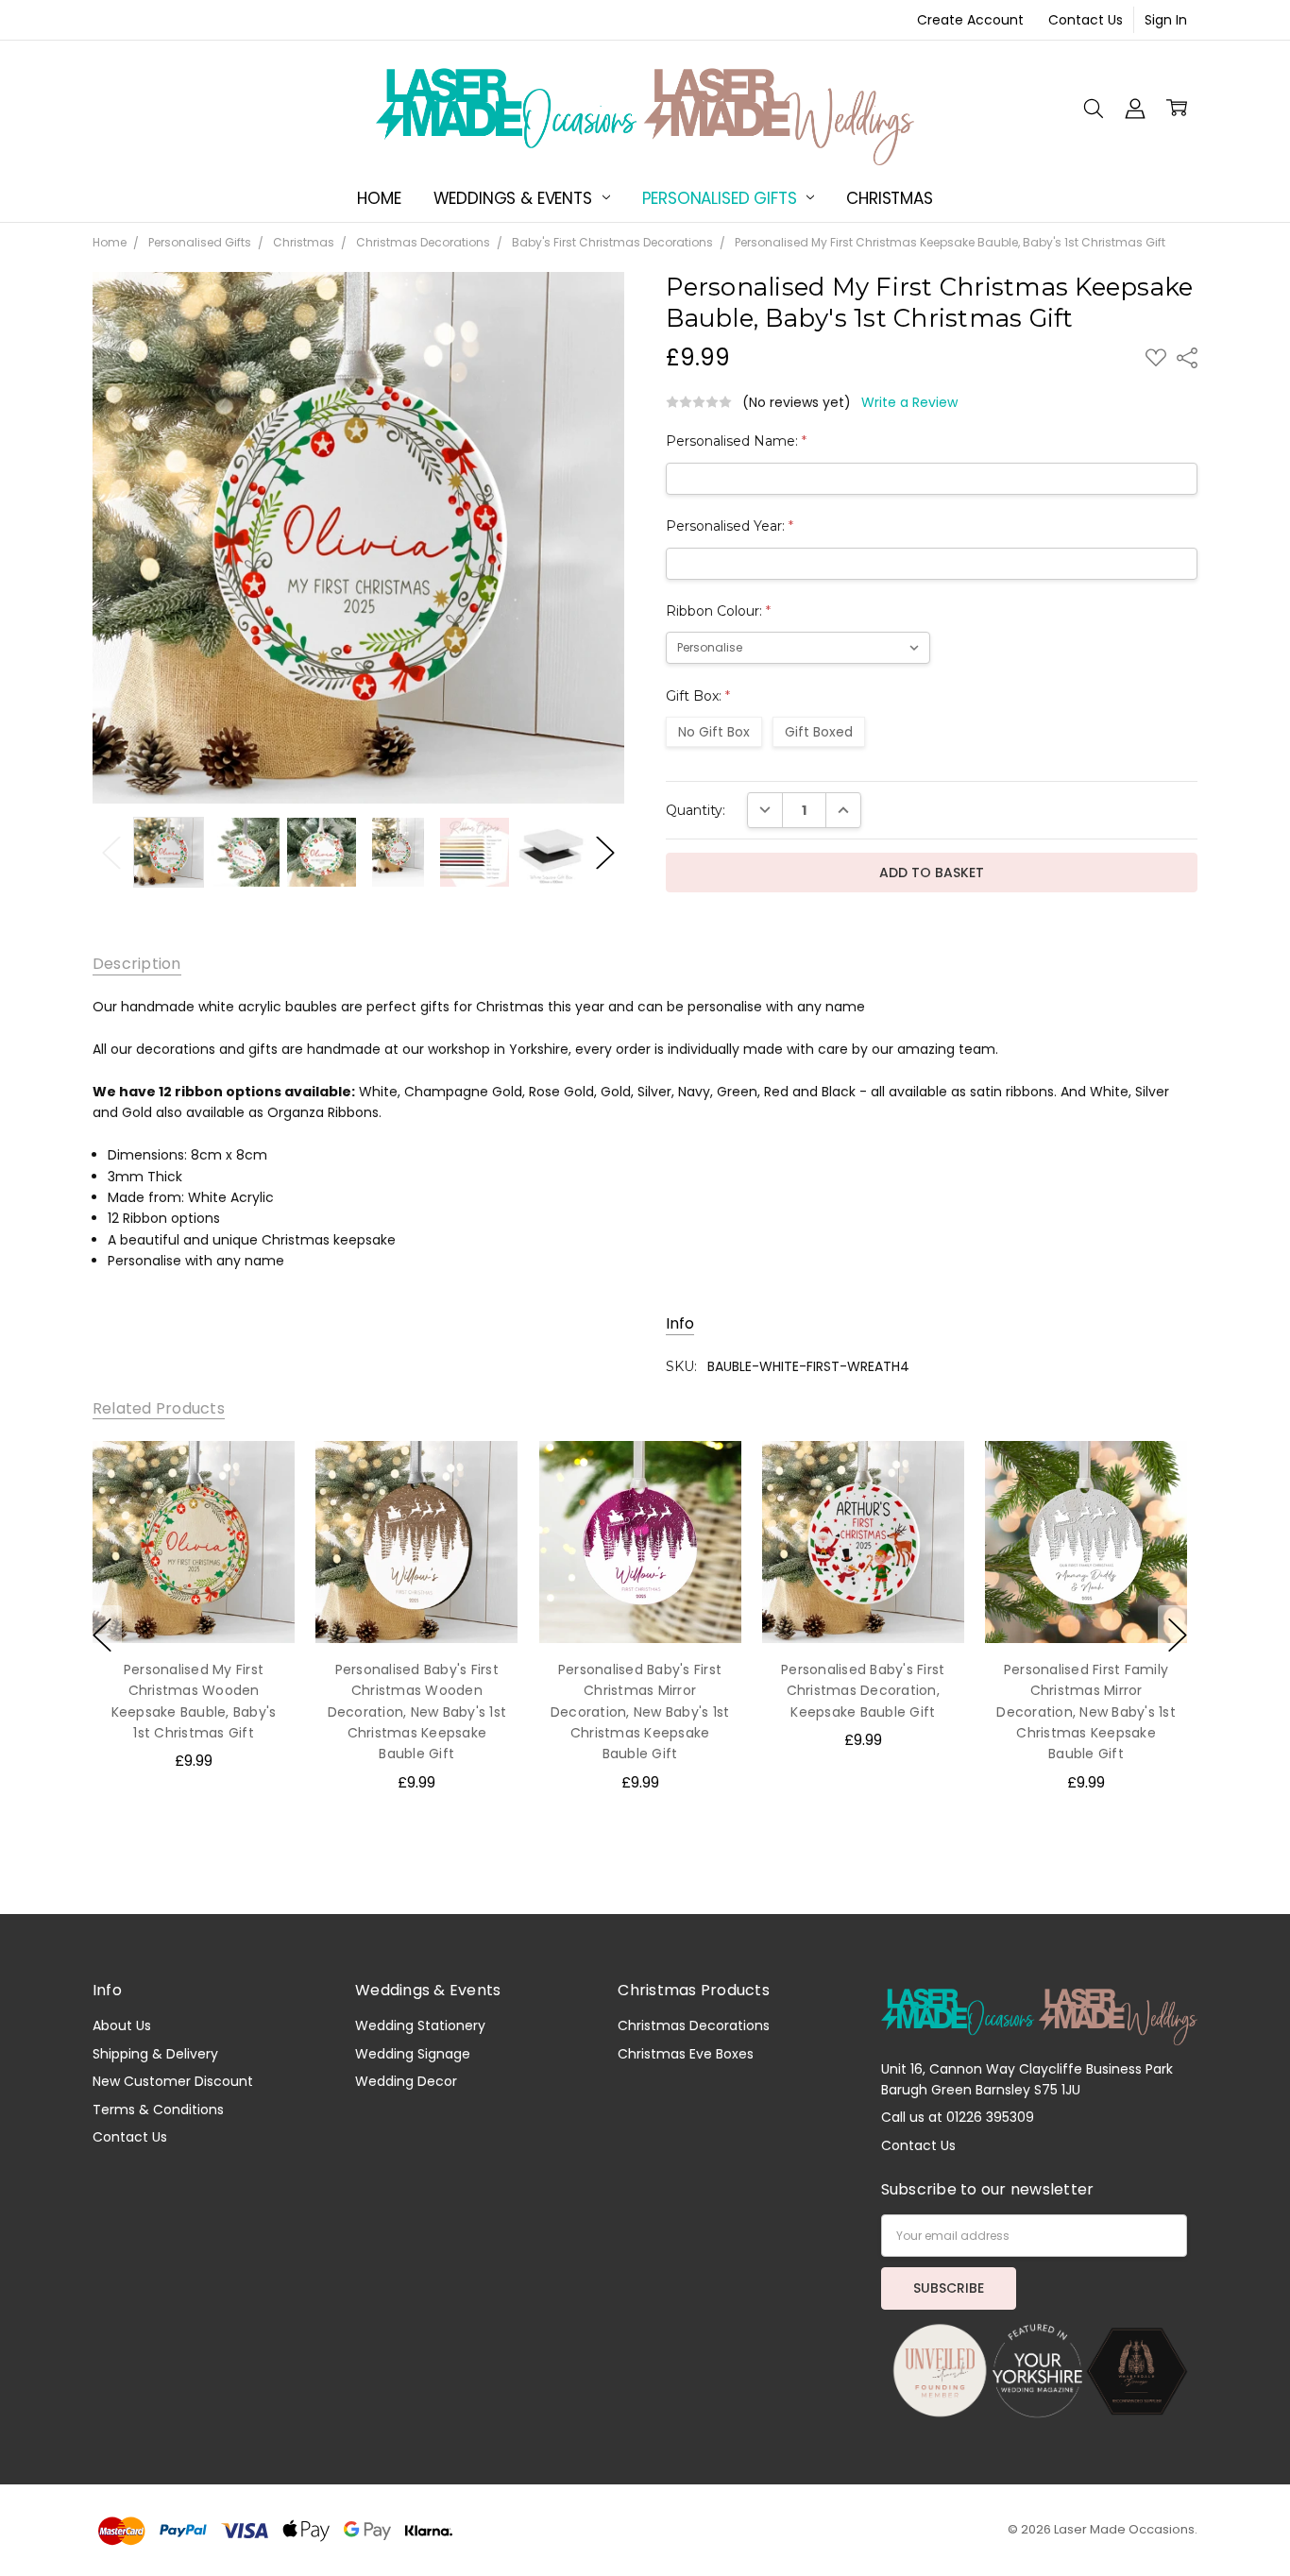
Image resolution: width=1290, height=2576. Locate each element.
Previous (111, 852)
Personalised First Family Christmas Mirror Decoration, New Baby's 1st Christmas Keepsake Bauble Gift (1086, 1711)
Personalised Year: (730, 526)
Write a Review (909, 402)
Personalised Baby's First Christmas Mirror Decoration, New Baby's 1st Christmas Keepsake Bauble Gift (640, 1711)
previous (102, 1635)
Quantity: (696, 810)
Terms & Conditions (158, 2110)
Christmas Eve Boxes (686, 2054)
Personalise (193, 1603)
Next (605, 852)
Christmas (889, 198)
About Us (122, 2025)
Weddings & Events (515, 198)
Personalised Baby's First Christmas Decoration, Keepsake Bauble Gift (863, 1690)
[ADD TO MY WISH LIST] (261, 1474)
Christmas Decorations (694, 2025)
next (1178, 1635)
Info (680, 1324)
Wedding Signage (413, 2054)
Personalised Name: (736, 441)
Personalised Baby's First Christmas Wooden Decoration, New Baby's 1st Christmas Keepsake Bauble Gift (416, 1711)
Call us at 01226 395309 (958, 2117)
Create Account (970, 20)
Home (379, 198)
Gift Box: (698, 696)
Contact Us (1086, 20)
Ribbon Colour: (718, 611)
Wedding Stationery (420, 2025)
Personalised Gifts (722, 198)
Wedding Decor (406, 2081)
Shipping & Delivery (155, 2054)
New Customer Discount (173, 2081)
